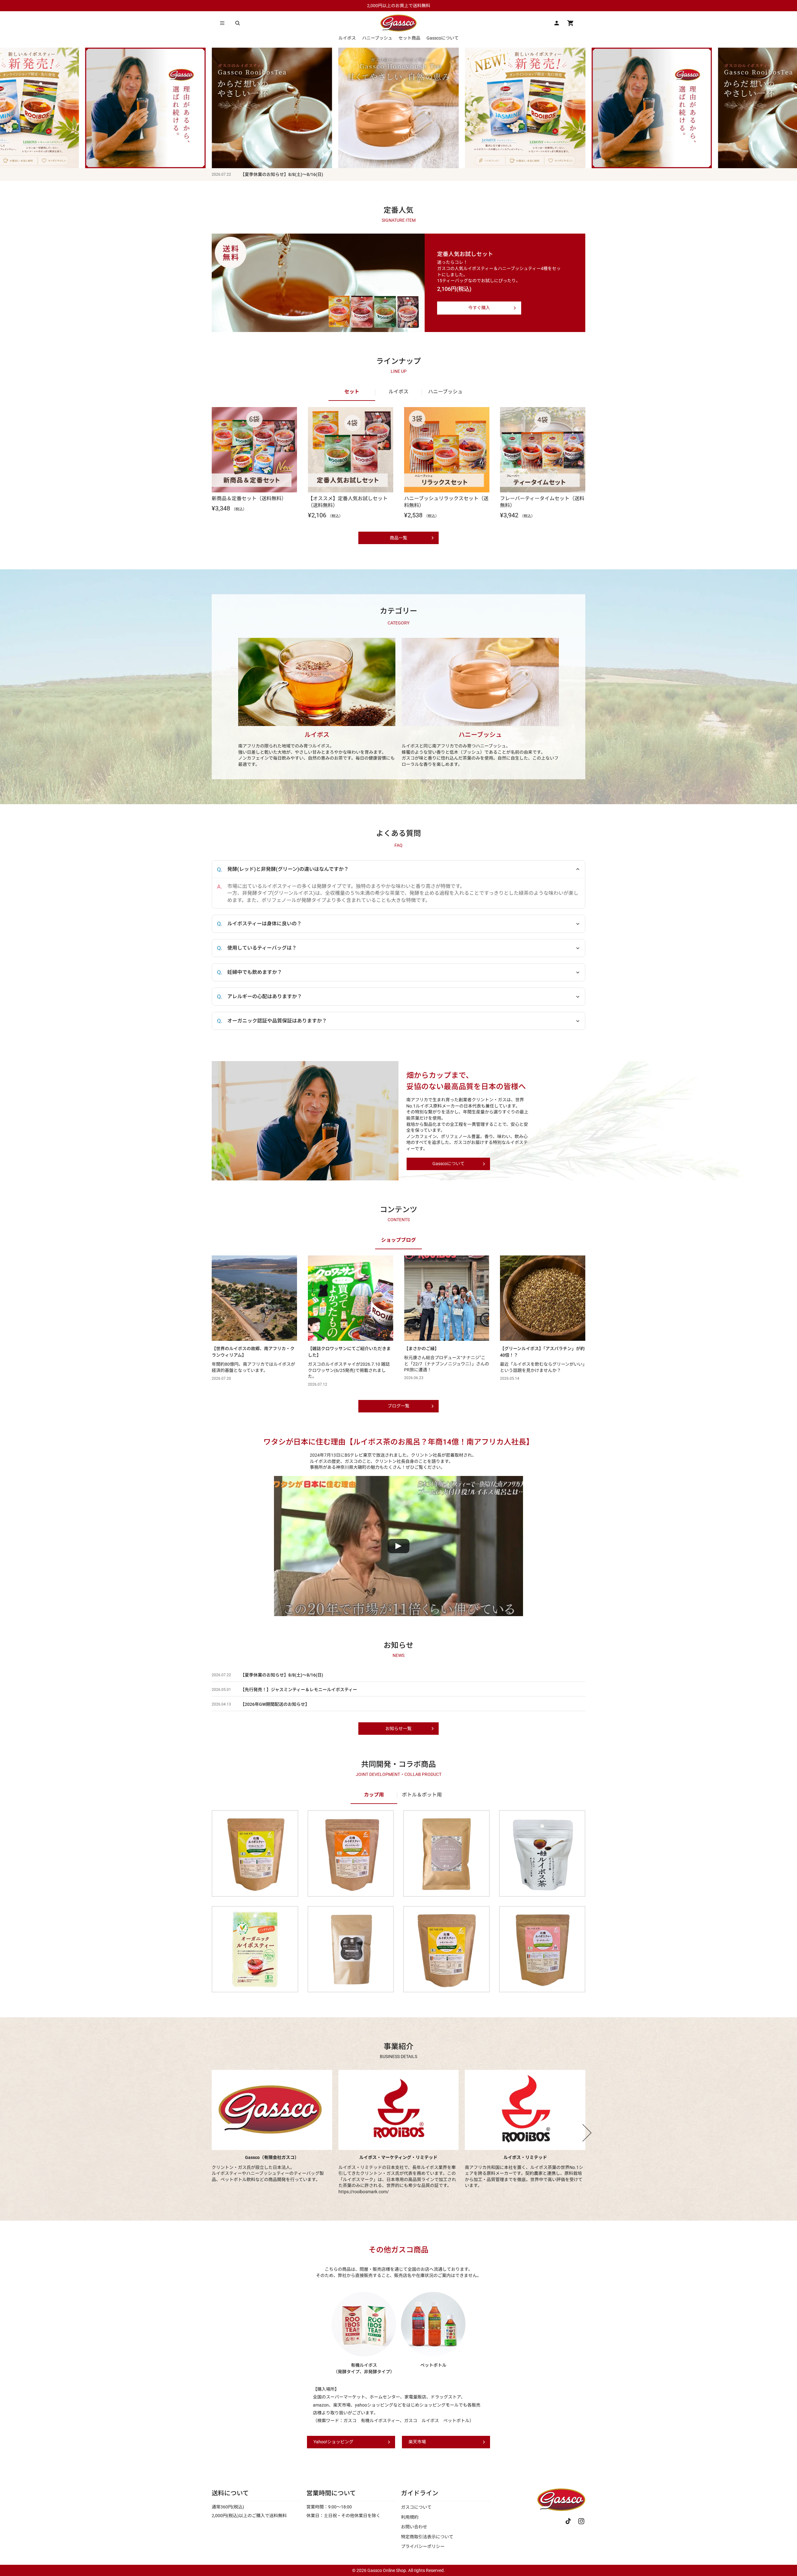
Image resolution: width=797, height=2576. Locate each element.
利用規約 (410, 2517)
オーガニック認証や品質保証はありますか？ (277, 1021)
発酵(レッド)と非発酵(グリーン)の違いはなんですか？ (288, 869)
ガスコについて (416, 2507)
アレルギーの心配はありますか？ (265, 996)
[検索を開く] (238, 23)
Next (583, 2133)
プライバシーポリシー (423, 2546)
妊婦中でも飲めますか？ (255, 972)
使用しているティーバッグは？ (262, 948)
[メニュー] (222, 23)
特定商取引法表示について (427, 2537)
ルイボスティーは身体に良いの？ (264, 924)
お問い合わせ (414, 2527)
